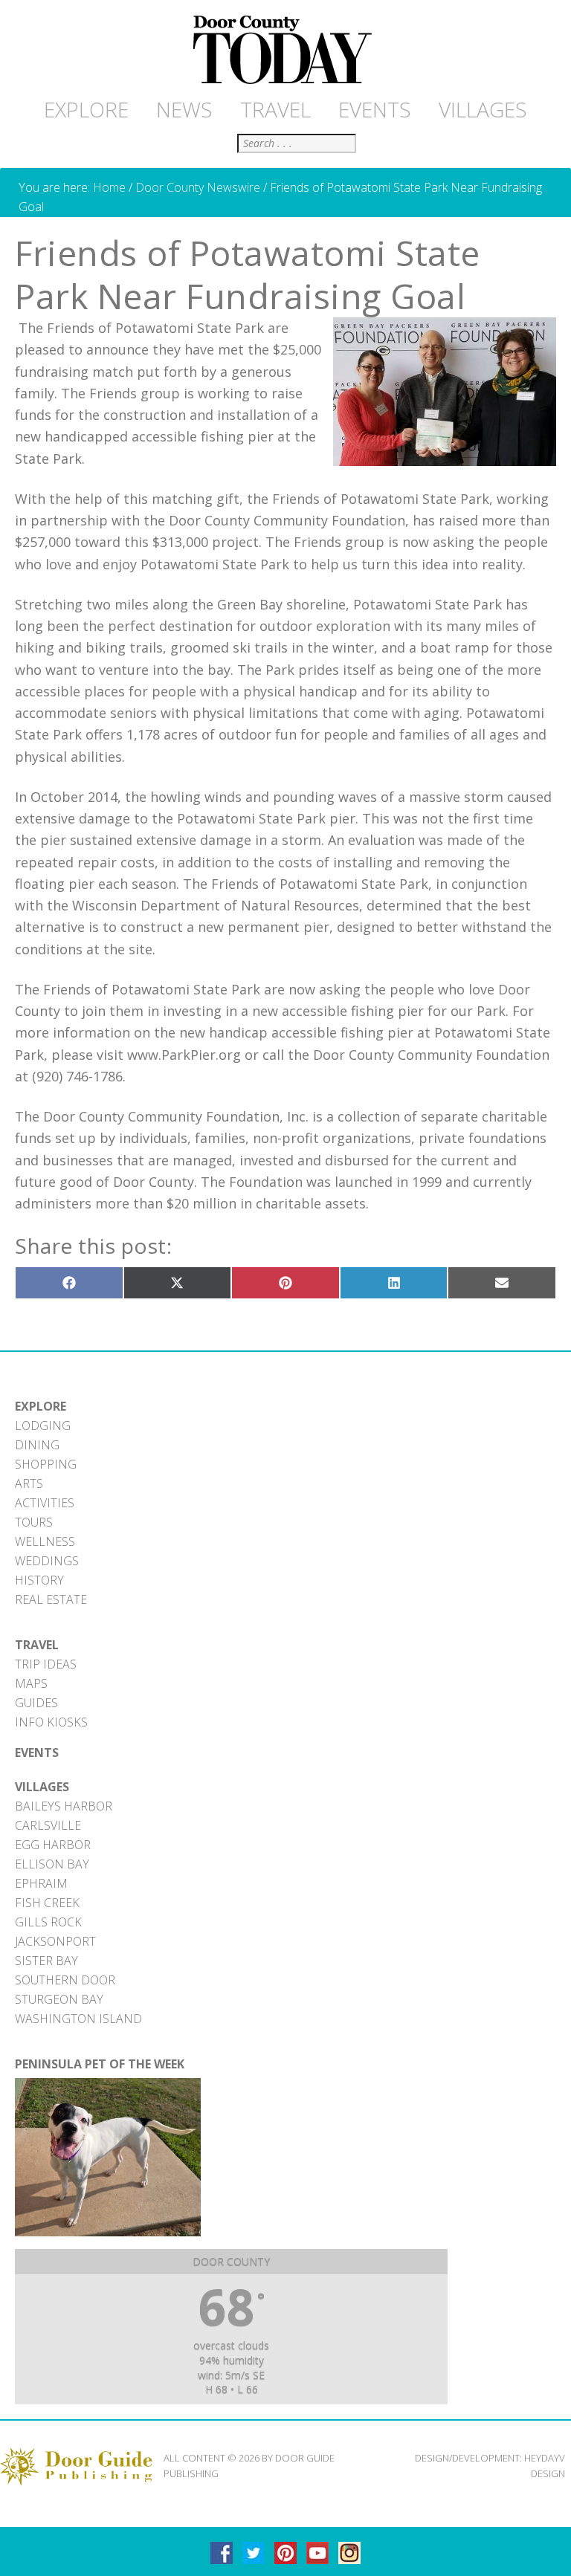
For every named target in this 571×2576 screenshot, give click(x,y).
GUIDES (36, 1703)
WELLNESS (45, 1541)
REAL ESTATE (51, 1599)
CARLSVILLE (48, 1825)
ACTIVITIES (45, 1503)
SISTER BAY (46, 1961)
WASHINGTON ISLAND (78, 2019)
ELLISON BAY (52, 1864)
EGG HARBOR (53, 1845)
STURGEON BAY (59, 1999)
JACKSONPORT (55, 1941)
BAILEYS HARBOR (64, 1806)
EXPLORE (41, 1406)
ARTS (29, 1483)
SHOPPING (46, 1464)
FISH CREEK (47, 1903)
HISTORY (39, 1580)
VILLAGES (42, 1787)
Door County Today (285, 51)
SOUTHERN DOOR (65, 1980)
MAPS (31, 1683)
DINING (37, 1445)
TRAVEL (37, 1645)
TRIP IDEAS (46, 1664)
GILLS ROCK (48, 1922)
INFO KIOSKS (51, 1722)
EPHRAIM (41, 1883)
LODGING (43, 1425)
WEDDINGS (47, 1561)
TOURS (34, 1522)
